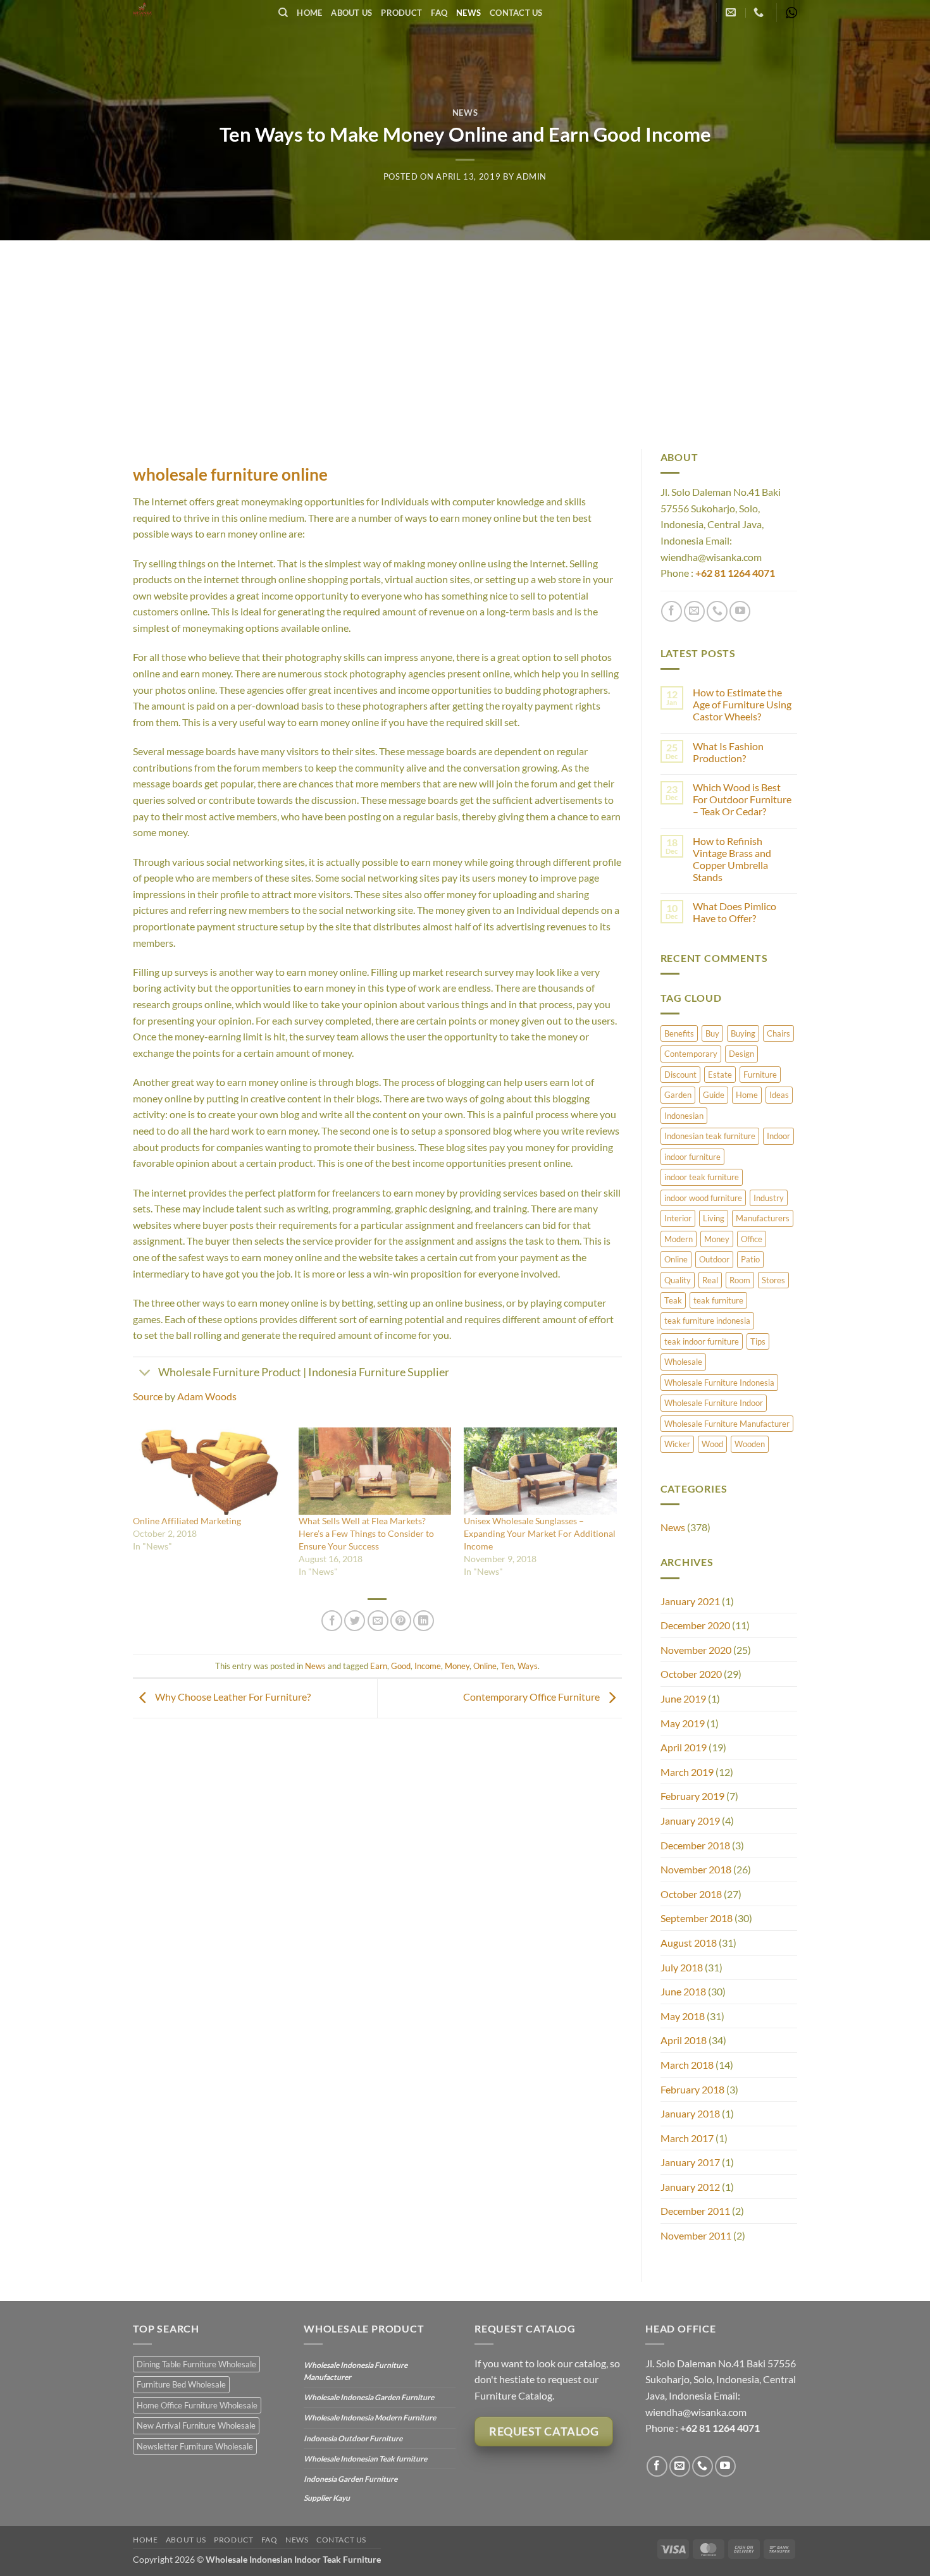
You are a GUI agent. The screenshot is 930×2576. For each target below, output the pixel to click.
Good (401, 1666)
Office (752, 1239)
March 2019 (687, 1772)
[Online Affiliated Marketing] (209, 1471)
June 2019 (683, 1698)
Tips (758, 1341)
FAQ (439, 13)
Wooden (750, 1444)
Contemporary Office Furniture (532, 1697)
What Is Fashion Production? (728, 752)
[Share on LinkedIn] (424, 1621)
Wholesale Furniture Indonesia (719, 1383)
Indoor (778, 1136)
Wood (712, 1444)
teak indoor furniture (702, 1341)
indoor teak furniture (702, 1177)
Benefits (679, 1033)
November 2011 (696, 2235)
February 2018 (692, 2089)
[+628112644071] (760, 12)
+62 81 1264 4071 (735, 573)
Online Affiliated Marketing (187, 1521)
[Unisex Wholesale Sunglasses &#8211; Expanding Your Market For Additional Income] (540, 1471)
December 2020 (695, 1625)
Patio (750, 1259)
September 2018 (697, 1918)
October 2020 (691, 1674)
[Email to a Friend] (378, 1621)
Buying (743, 1033)
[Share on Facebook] (332, 1621)
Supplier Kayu (327, 2498)
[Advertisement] (465, 335)
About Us (351, 13)
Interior (678, 1218)
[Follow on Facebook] (672, 611)
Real (710, 1280)
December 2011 (695, 2211)
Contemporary (691, 1054)
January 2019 (690, 1821)
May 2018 (683, 2016)
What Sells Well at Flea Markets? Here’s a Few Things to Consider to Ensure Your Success (366, 1533)
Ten (507, 1666)
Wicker (677, 1444)
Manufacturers (763, 1218)
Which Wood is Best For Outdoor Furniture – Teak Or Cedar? (742, 799)
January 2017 (690, 2162)
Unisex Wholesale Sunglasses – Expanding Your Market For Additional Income (540, 1533)
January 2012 (690, 2187)
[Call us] (717, 611)
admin (531, 176)
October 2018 (691, 1894)
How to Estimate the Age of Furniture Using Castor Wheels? (742, 704)
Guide (714, 1095)
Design (741, 1054)
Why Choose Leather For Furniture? (232, 1697)
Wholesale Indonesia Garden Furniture (369, 2397)
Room (740, 1280)
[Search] (283, 13)
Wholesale (683, 1362)
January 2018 (690, 2113)
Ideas (779, 1095)
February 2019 (692, 1796)
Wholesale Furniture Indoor (714, 1403)
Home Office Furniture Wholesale (197, 2405)
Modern (679, 1239)
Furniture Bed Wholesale (181, 2384)
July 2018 (682, 1967)
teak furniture (718, 1300)
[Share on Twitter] (355, 1621)
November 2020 (696, 1650)
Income (428, 1666)
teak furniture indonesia (707, 1321)
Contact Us (516, 13)
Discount (680, 1075)
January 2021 (690, 1601)
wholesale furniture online (230, 474)
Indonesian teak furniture (710, 1136)
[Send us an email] (694, 611)
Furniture (760, 1075)
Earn (379, 1666)
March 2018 (687, 2065)
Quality (678, 1280)
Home (309, 13)
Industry (769, 1198)
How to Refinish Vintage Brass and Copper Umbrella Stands (732, 859)
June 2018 (683, 1991)
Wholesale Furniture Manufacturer (727, 1424)
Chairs (778, 1033)
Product (401, 13)
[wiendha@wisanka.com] (732, 12)
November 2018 (696, 1869)
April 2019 (684, 1747)
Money (457, 1666)
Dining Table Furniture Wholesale (196, 2364)
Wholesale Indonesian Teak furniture (365, 2459)
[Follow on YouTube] (740, 611)
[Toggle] (145, 1374)
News (468, 13)
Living (714, 1218)
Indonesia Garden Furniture (350, 2479)
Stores (773, 1280)
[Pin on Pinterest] (401, 1621)
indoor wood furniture (703, 1198)
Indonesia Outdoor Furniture (353, 2438)
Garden (678, 1095)
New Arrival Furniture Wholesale (196, 2425)
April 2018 (684, 2040)
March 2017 (687, 2138)
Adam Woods (207, 1396)
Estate (720, 1075)
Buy (712, 1033)
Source (148, 1396)
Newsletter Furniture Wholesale (195, 2446)
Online (485, 1666)
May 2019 (683, 1723)
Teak (673, 1300)
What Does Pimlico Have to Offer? (735, 912)
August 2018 (689, 1943)
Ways (528, 1666)
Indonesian (684, 1116)
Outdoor (714, 1259)
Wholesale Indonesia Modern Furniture (370, 2418)
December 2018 (695, 1845)
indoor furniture (692, 1157)
